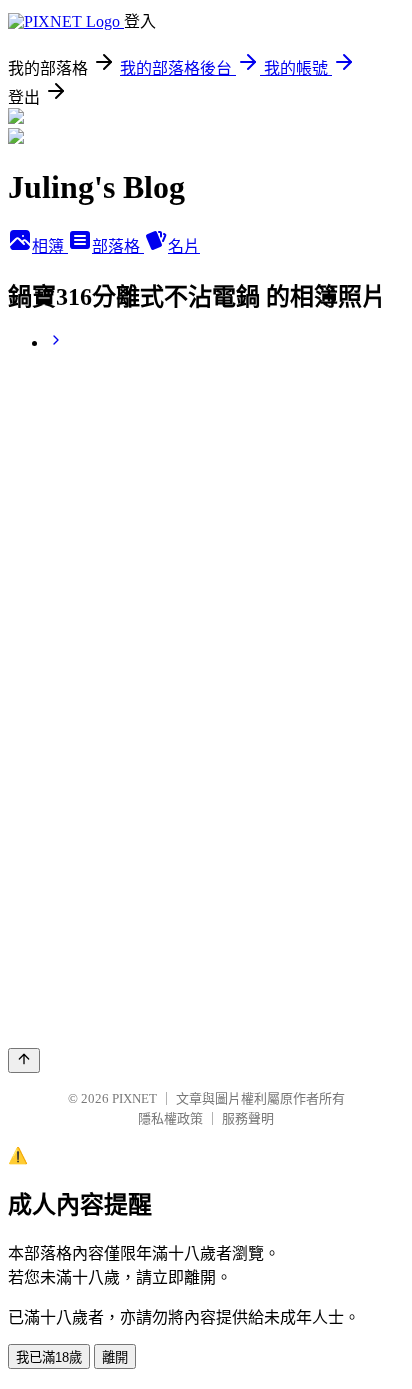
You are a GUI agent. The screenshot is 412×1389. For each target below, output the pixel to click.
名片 (184, 246)
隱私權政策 (170, 1118)
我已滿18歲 (49, 1357)
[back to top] (24, 1060)
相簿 (50, 246)
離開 (115, 1357)
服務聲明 (248, 1118)
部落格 (118, 246)
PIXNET (134, 1098)
